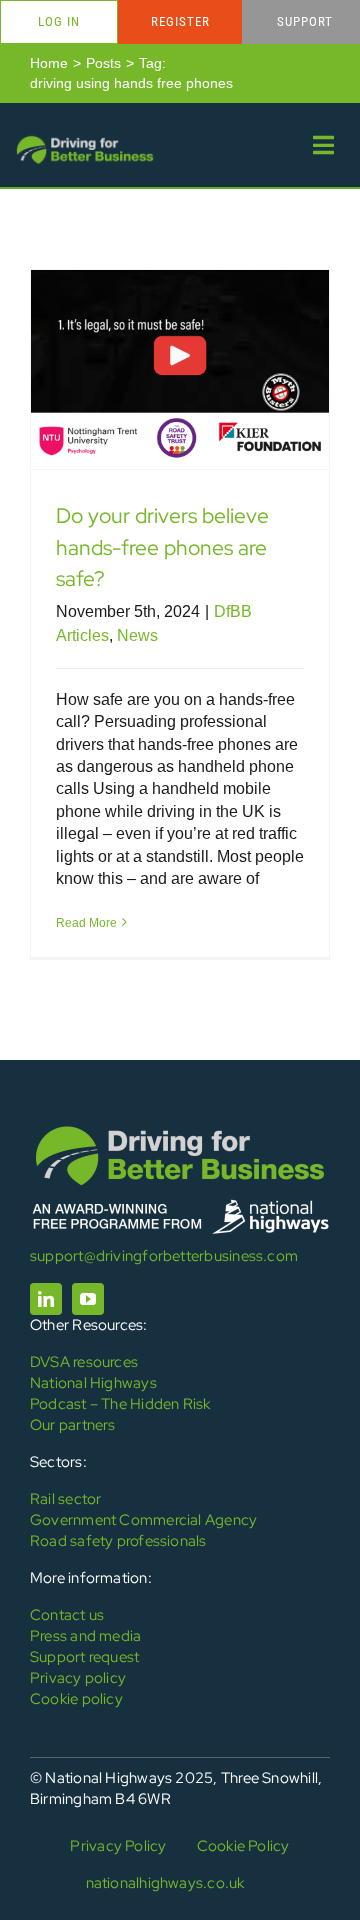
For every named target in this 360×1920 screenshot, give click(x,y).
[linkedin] (46, 1299)
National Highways (93, 1383)
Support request (84, 1657)
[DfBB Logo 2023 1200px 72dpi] (85, 140)
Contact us (67, 1615)
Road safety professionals (118, 1541)
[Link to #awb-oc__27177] (323, 145)
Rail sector (65, 1499)
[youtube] (88, 1299)
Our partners (73, 1425)
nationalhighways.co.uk (165, 1883)
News (137, 635)
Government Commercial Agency (143, 1520)
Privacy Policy (118, 1846)
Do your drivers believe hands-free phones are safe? (162, 546)
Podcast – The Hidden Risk (120, 1404)
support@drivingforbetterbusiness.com (164, 1256)
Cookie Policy (243, 1846)
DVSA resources (84, 1362)
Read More (86, 923)
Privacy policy (78, 1678)
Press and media (85, 1636)
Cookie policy (76, 1699)
